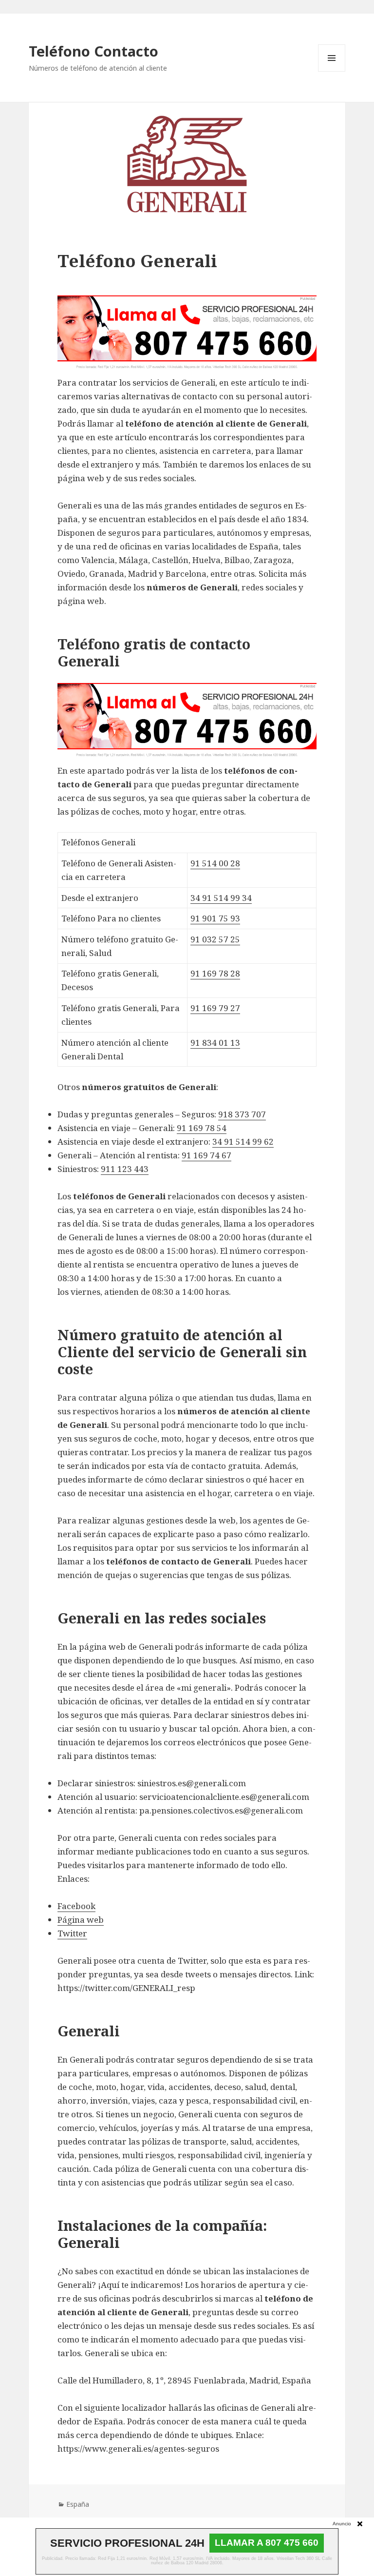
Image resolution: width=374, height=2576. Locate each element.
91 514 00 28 (215, 863)
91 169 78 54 (202, 1128)
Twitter (72, 1933)
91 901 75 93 (215, 918)
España (78, 2504)
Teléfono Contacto (93, 51)
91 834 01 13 (215, 1043)
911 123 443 (125, 1169)
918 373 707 (242, 1114)
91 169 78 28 (215, 973)
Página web (81, 1920)
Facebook (76, 1906)
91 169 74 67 (206, 1155)
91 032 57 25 (215, 939)
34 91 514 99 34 (221, 898)
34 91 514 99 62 (243, 1142)
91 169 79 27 (215, 1008)
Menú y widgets (332, 71)
